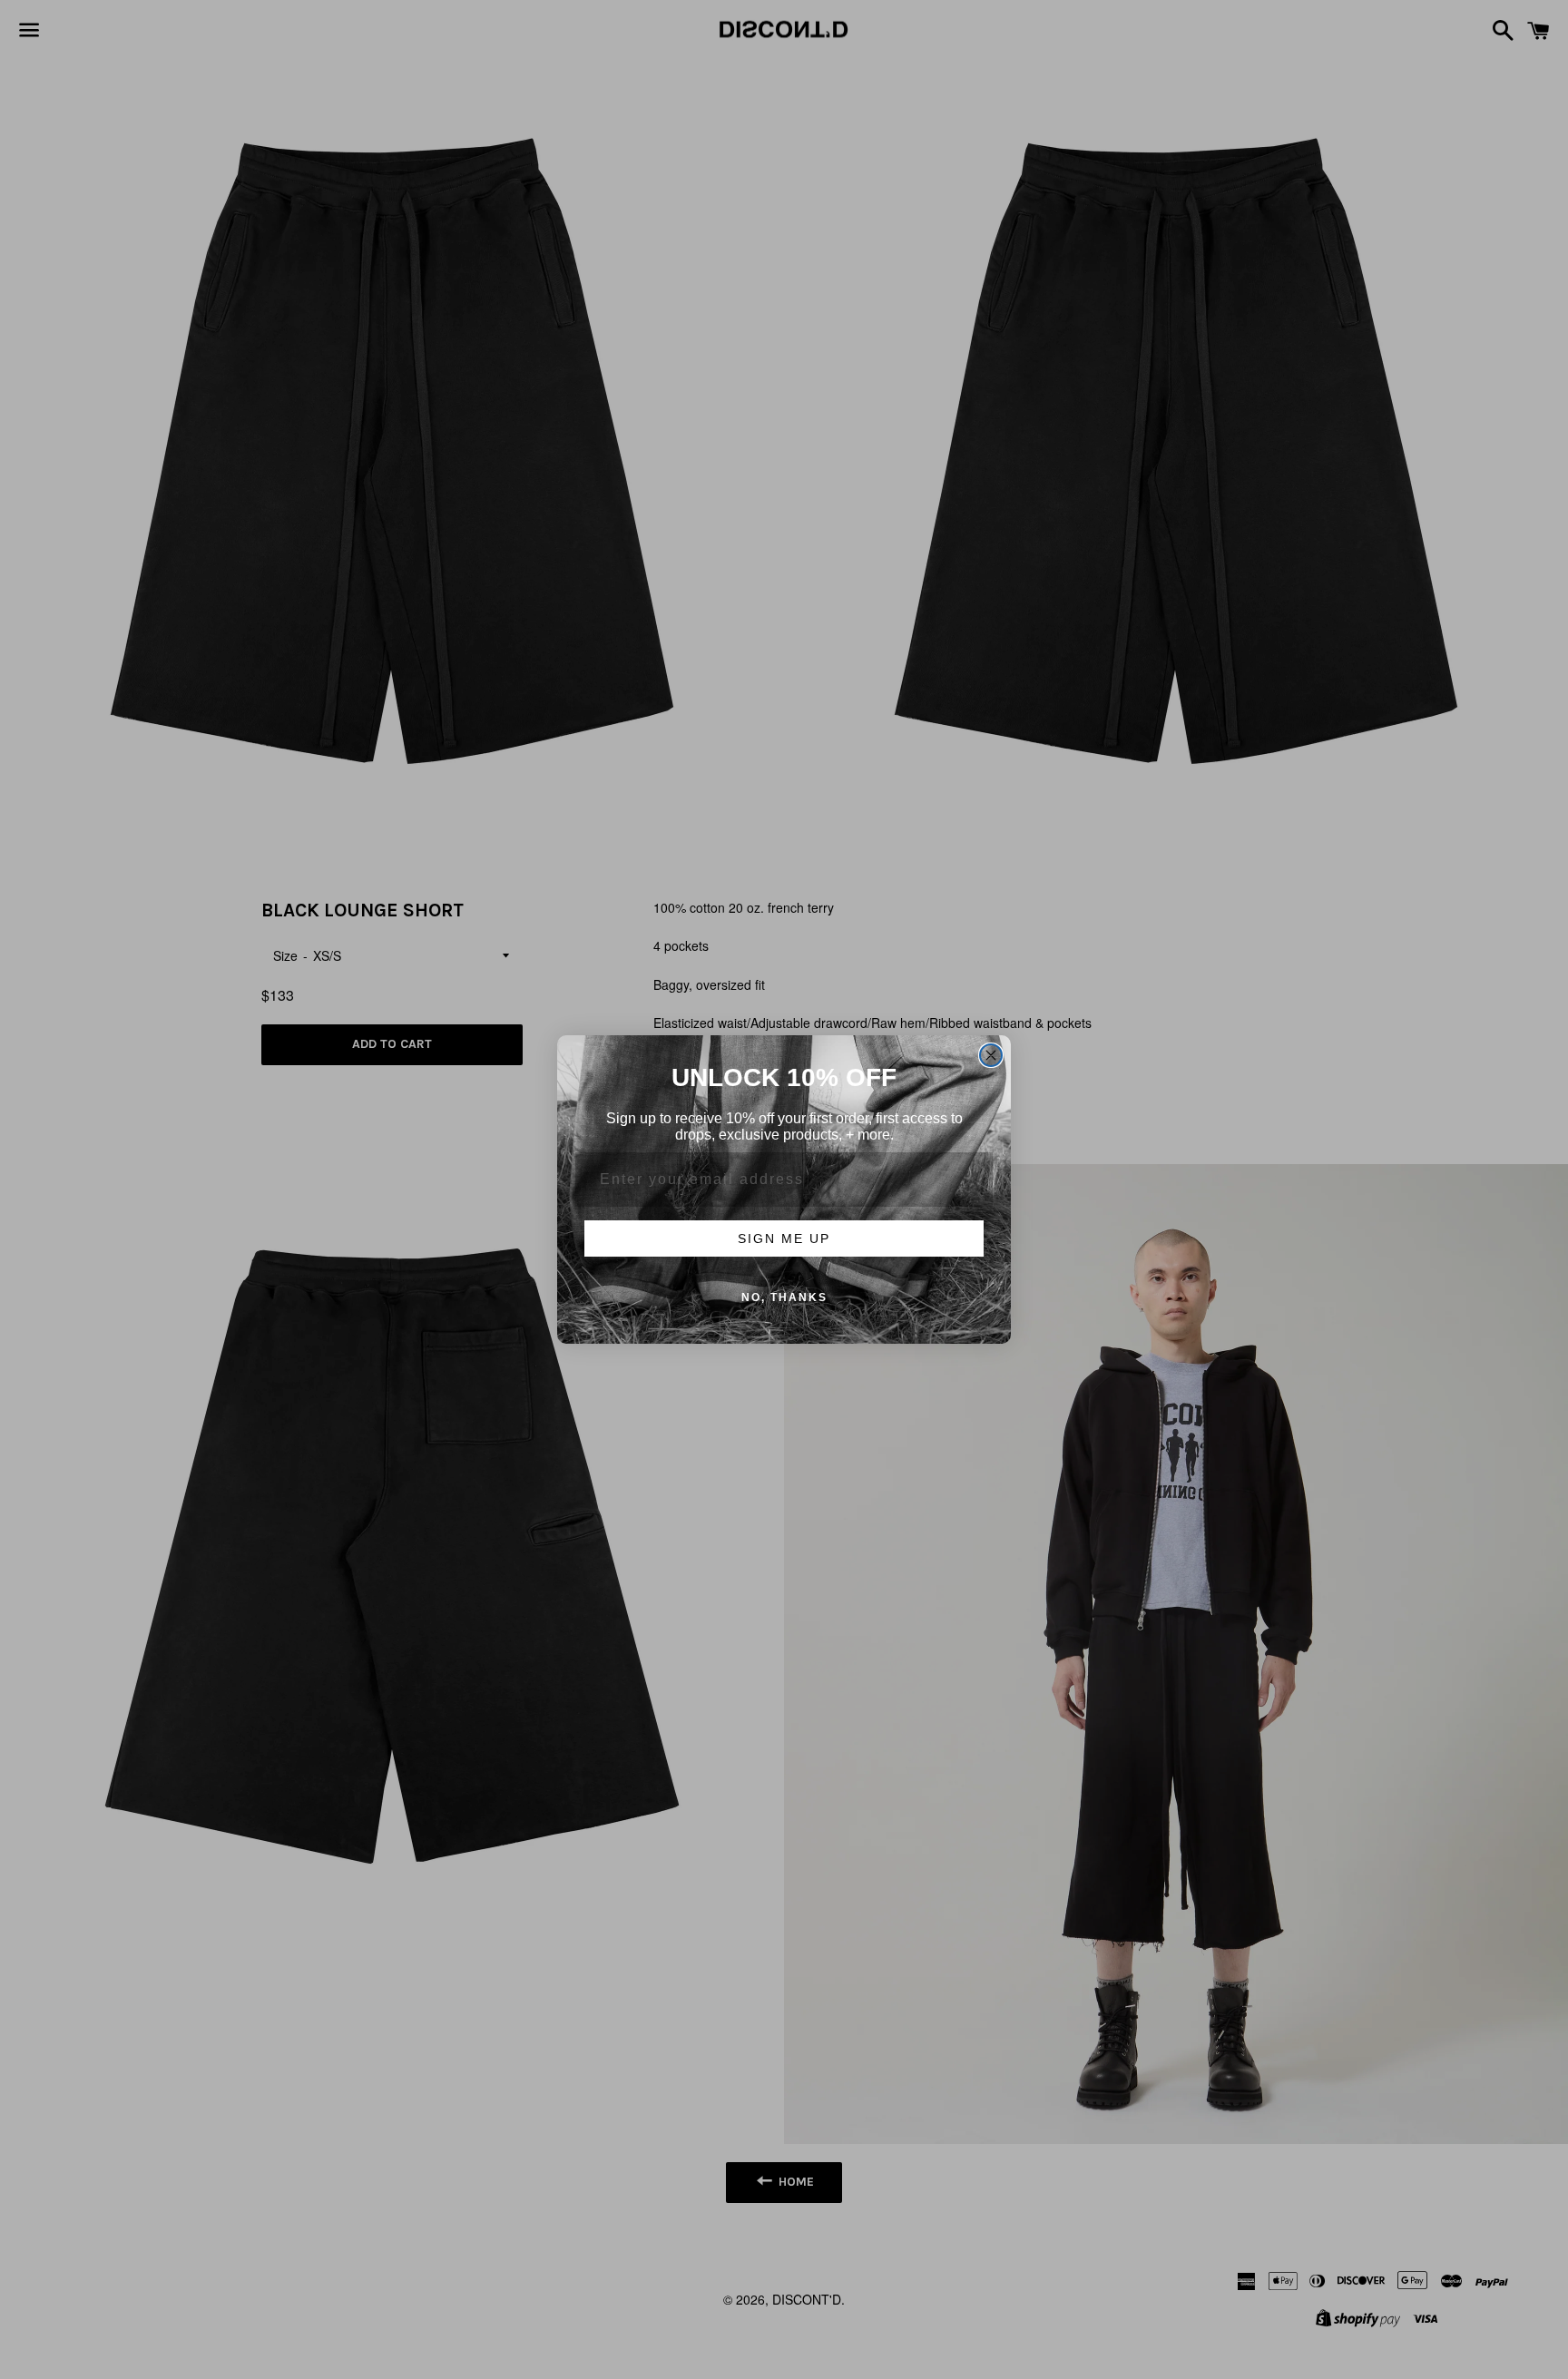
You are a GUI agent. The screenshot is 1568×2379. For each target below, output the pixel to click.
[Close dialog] (991, 1055)
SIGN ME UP (784, 1238)
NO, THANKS (784, 1297)
